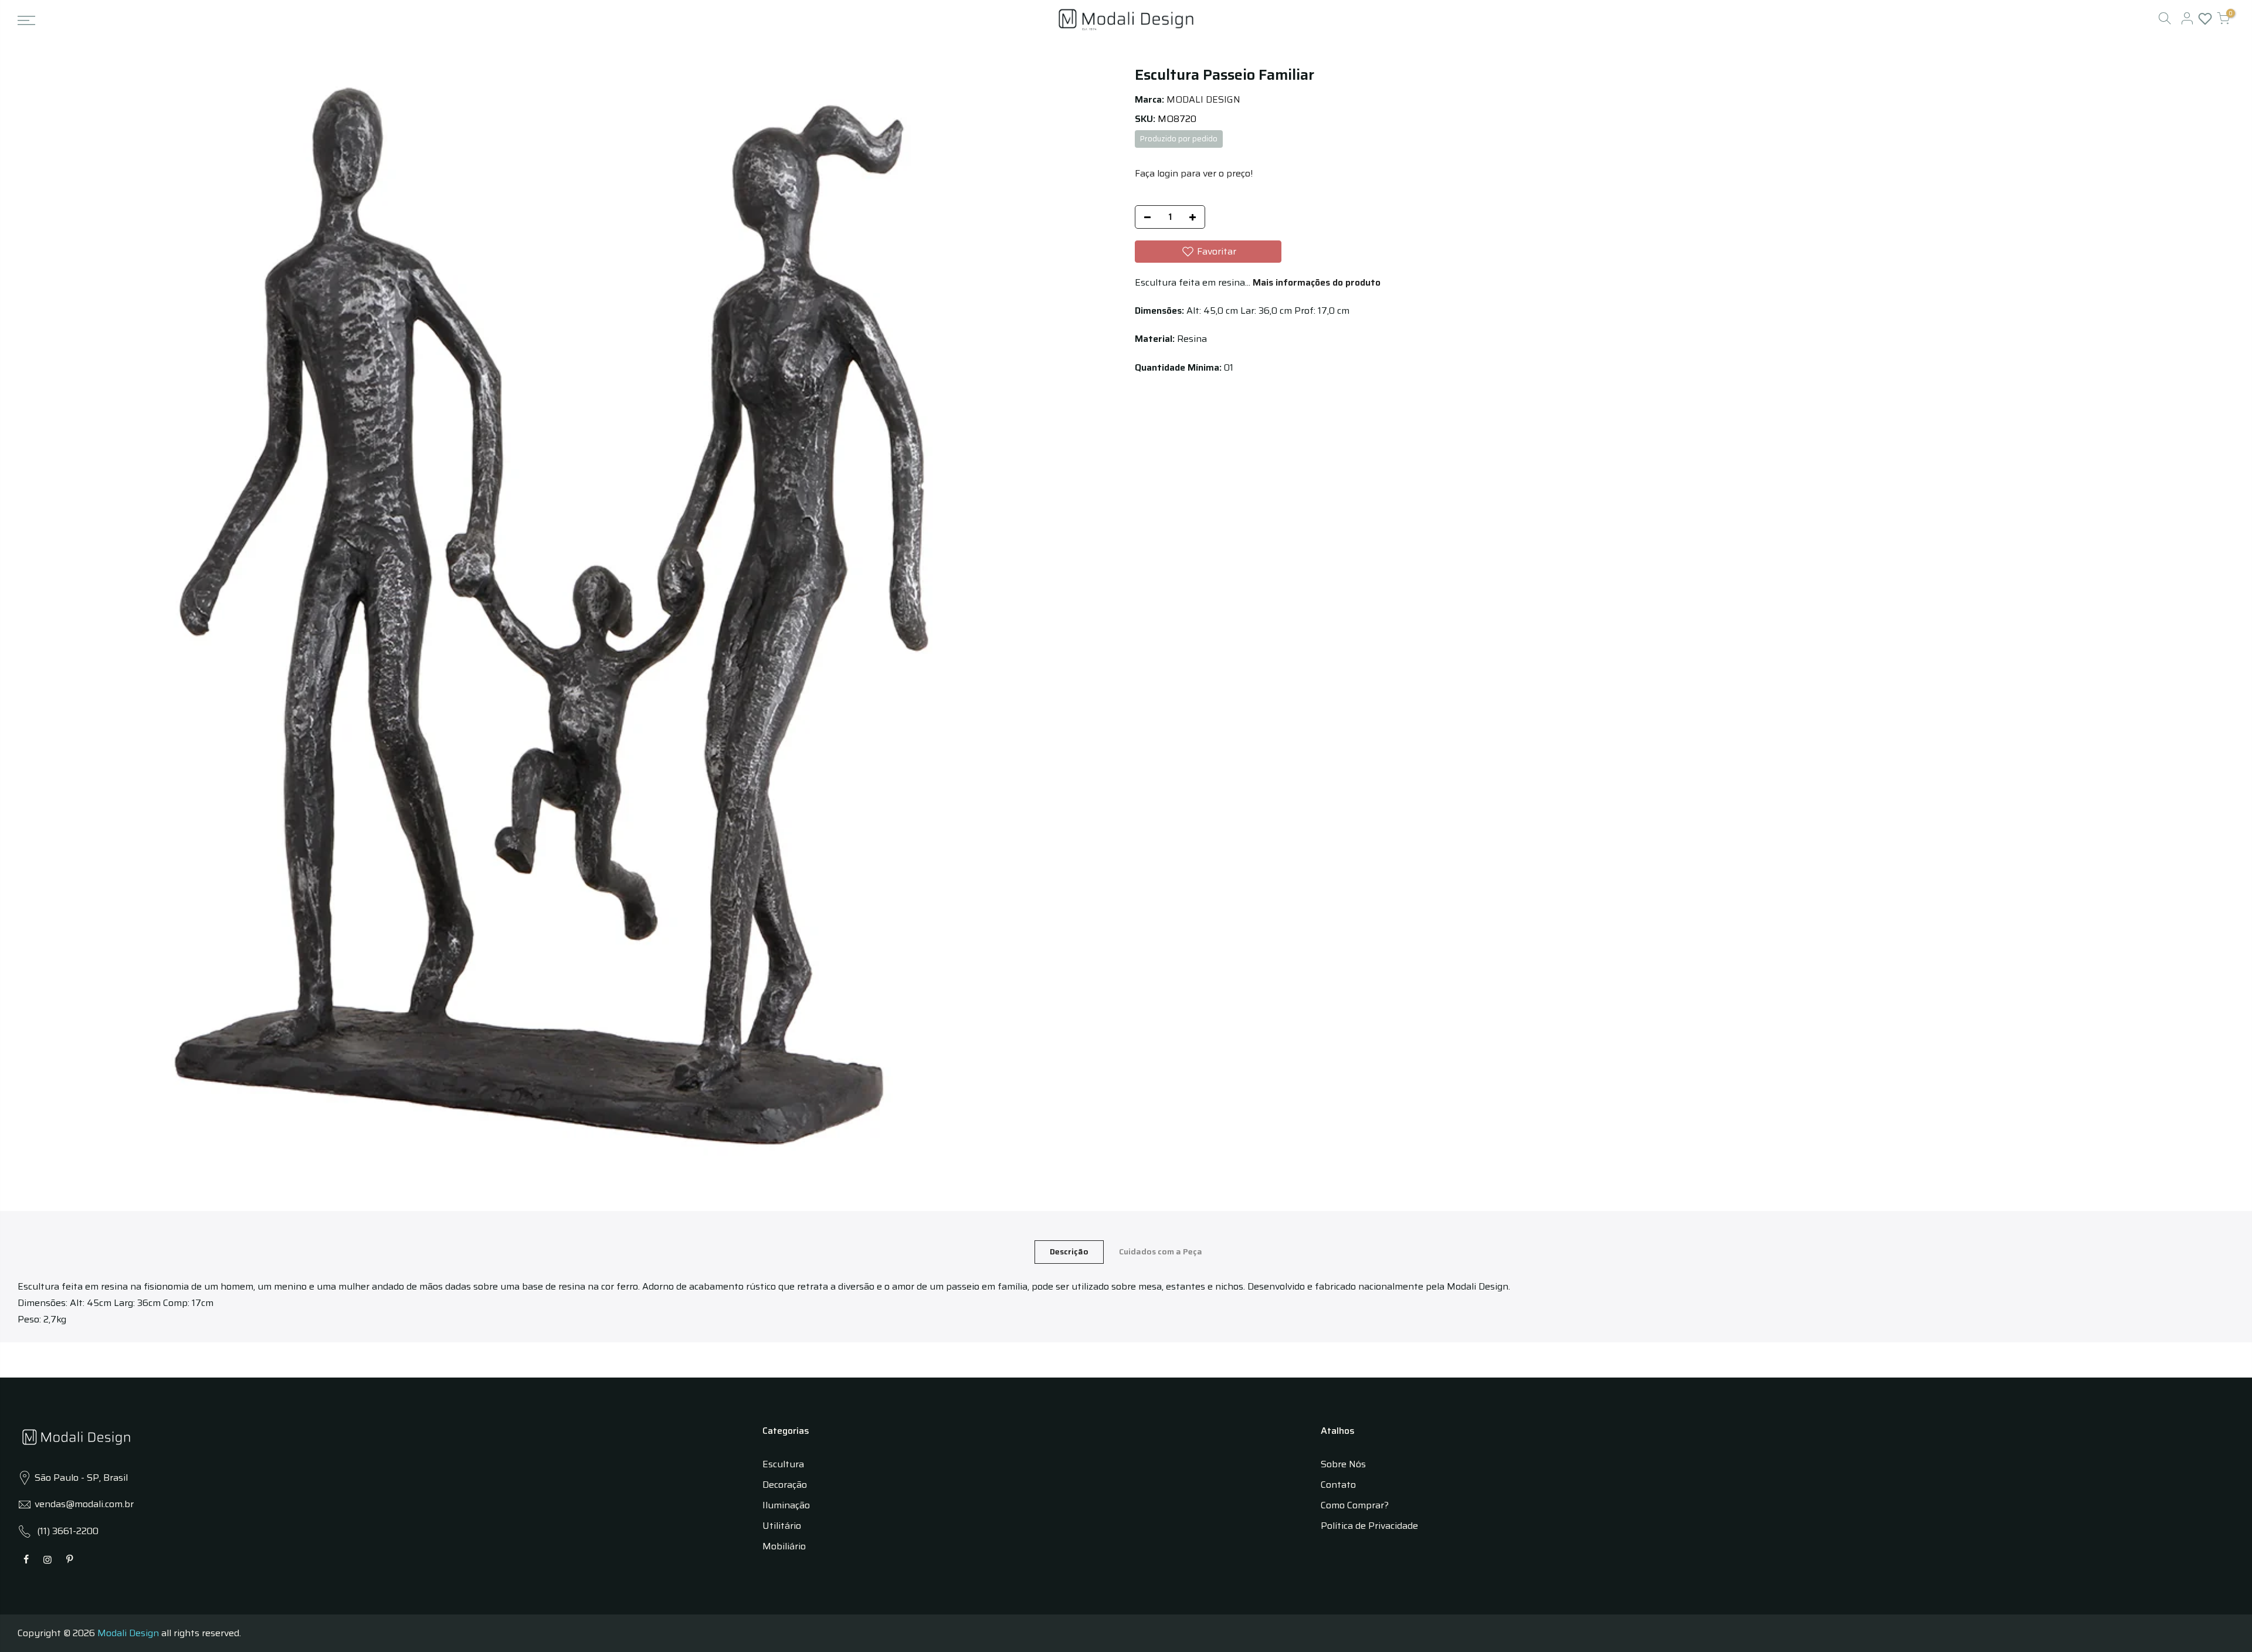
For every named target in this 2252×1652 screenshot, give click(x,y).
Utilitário (782, 1526)
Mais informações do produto (1315, 282)
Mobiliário (784, 1546)
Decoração (785, 1485)
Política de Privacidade (1369, 1526)
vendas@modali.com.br (84, 1504)
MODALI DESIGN (1203, 99)
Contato (1338, 1485)
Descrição (1069, 1251)
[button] (1208, 252)
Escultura (783, 1464)
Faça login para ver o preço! (1194, 173)
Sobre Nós (1343, 1464)
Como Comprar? (1355, 1505)
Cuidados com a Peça (1161, 1251)
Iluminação (786, 1505)
